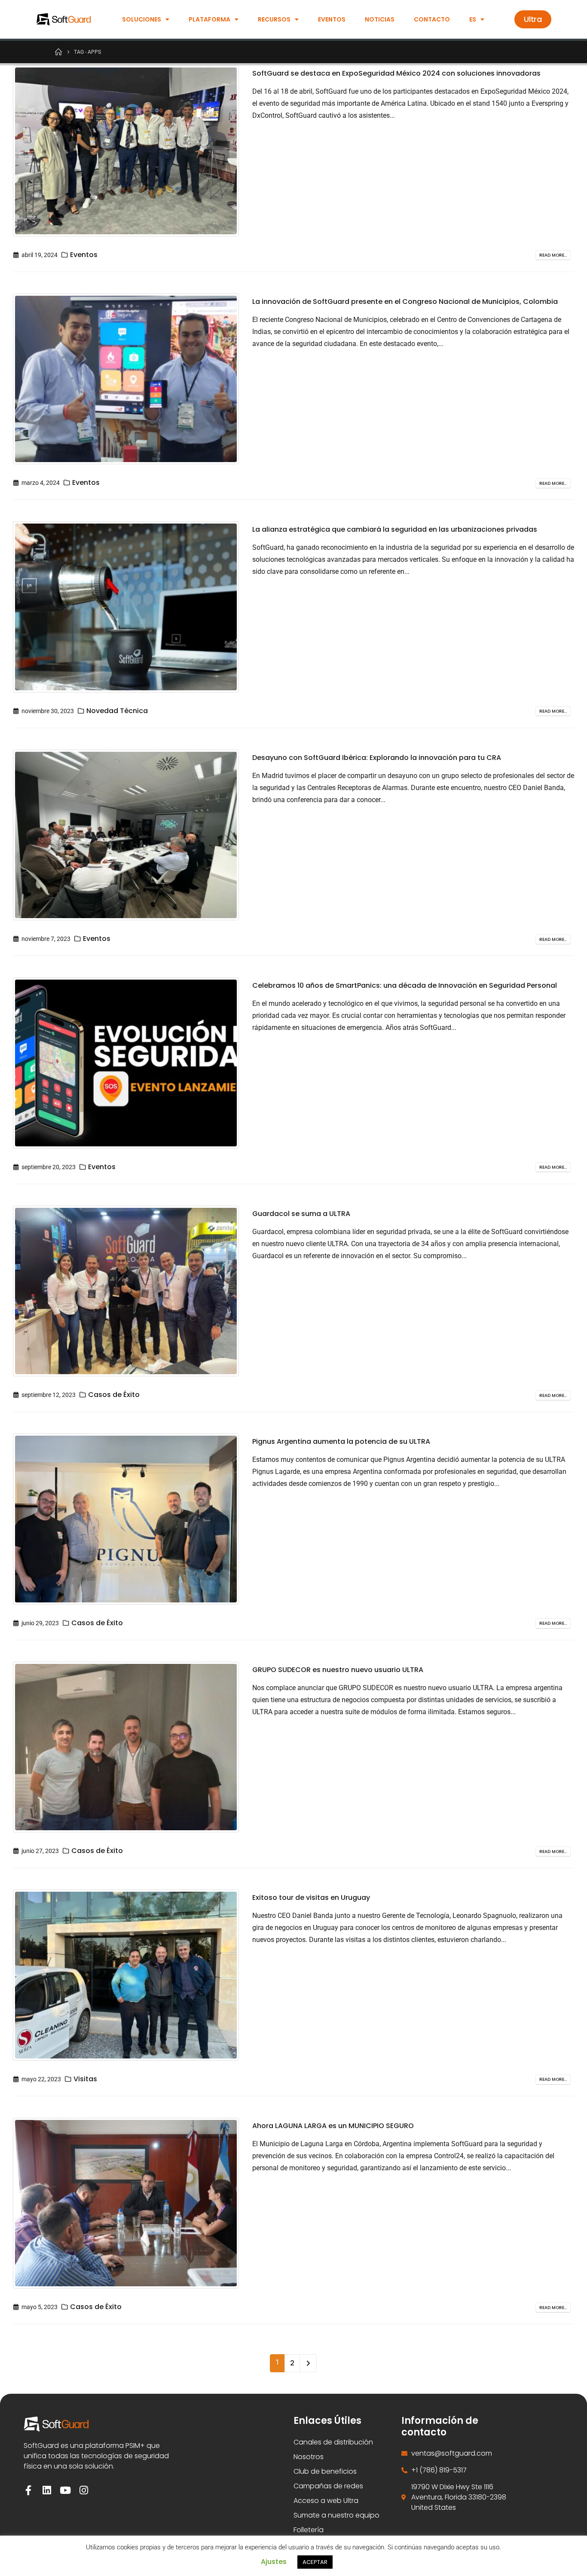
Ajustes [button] (274, 2562)
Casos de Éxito (114, 1395)
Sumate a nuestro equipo (336, 2515)
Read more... (553, 255)
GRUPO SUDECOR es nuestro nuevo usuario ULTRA (338, 1670)
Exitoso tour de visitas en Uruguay (311, 1898)
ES (473, 19)
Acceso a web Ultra (326, 2501)
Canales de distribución (333, 2442)
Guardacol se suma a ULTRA (301, 1214)
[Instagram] (84, 2490)
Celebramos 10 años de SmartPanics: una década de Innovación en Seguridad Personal (405, 985)
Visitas (85, 2079)
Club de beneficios (325, 2471)
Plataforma (209, 19)
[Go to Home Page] (58, 52)
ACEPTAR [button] (315, 2562)
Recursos (274, 19)
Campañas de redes (328, 2486)
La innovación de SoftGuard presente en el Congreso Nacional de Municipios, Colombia (405, 302)
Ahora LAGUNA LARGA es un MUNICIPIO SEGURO (333, 2126)
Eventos (332, 19)
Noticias (380, 19)
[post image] (126, 151)
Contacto (432, 19)
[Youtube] (66, 2490)
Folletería (309, 2530)
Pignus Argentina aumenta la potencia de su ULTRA (341, 1441)
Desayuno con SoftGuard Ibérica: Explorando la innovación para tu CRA (377, 758)
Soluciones (142, 19)
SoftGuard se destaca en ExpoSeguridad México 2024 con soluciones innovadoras (396, 73)
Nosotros (309, 2457)
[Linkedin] (47, 2490)
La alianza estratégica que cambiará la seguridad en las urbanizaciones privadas (395, 529)
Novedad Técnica (117, 711)
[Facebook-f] (29, 2490)
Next (308, 2363)
